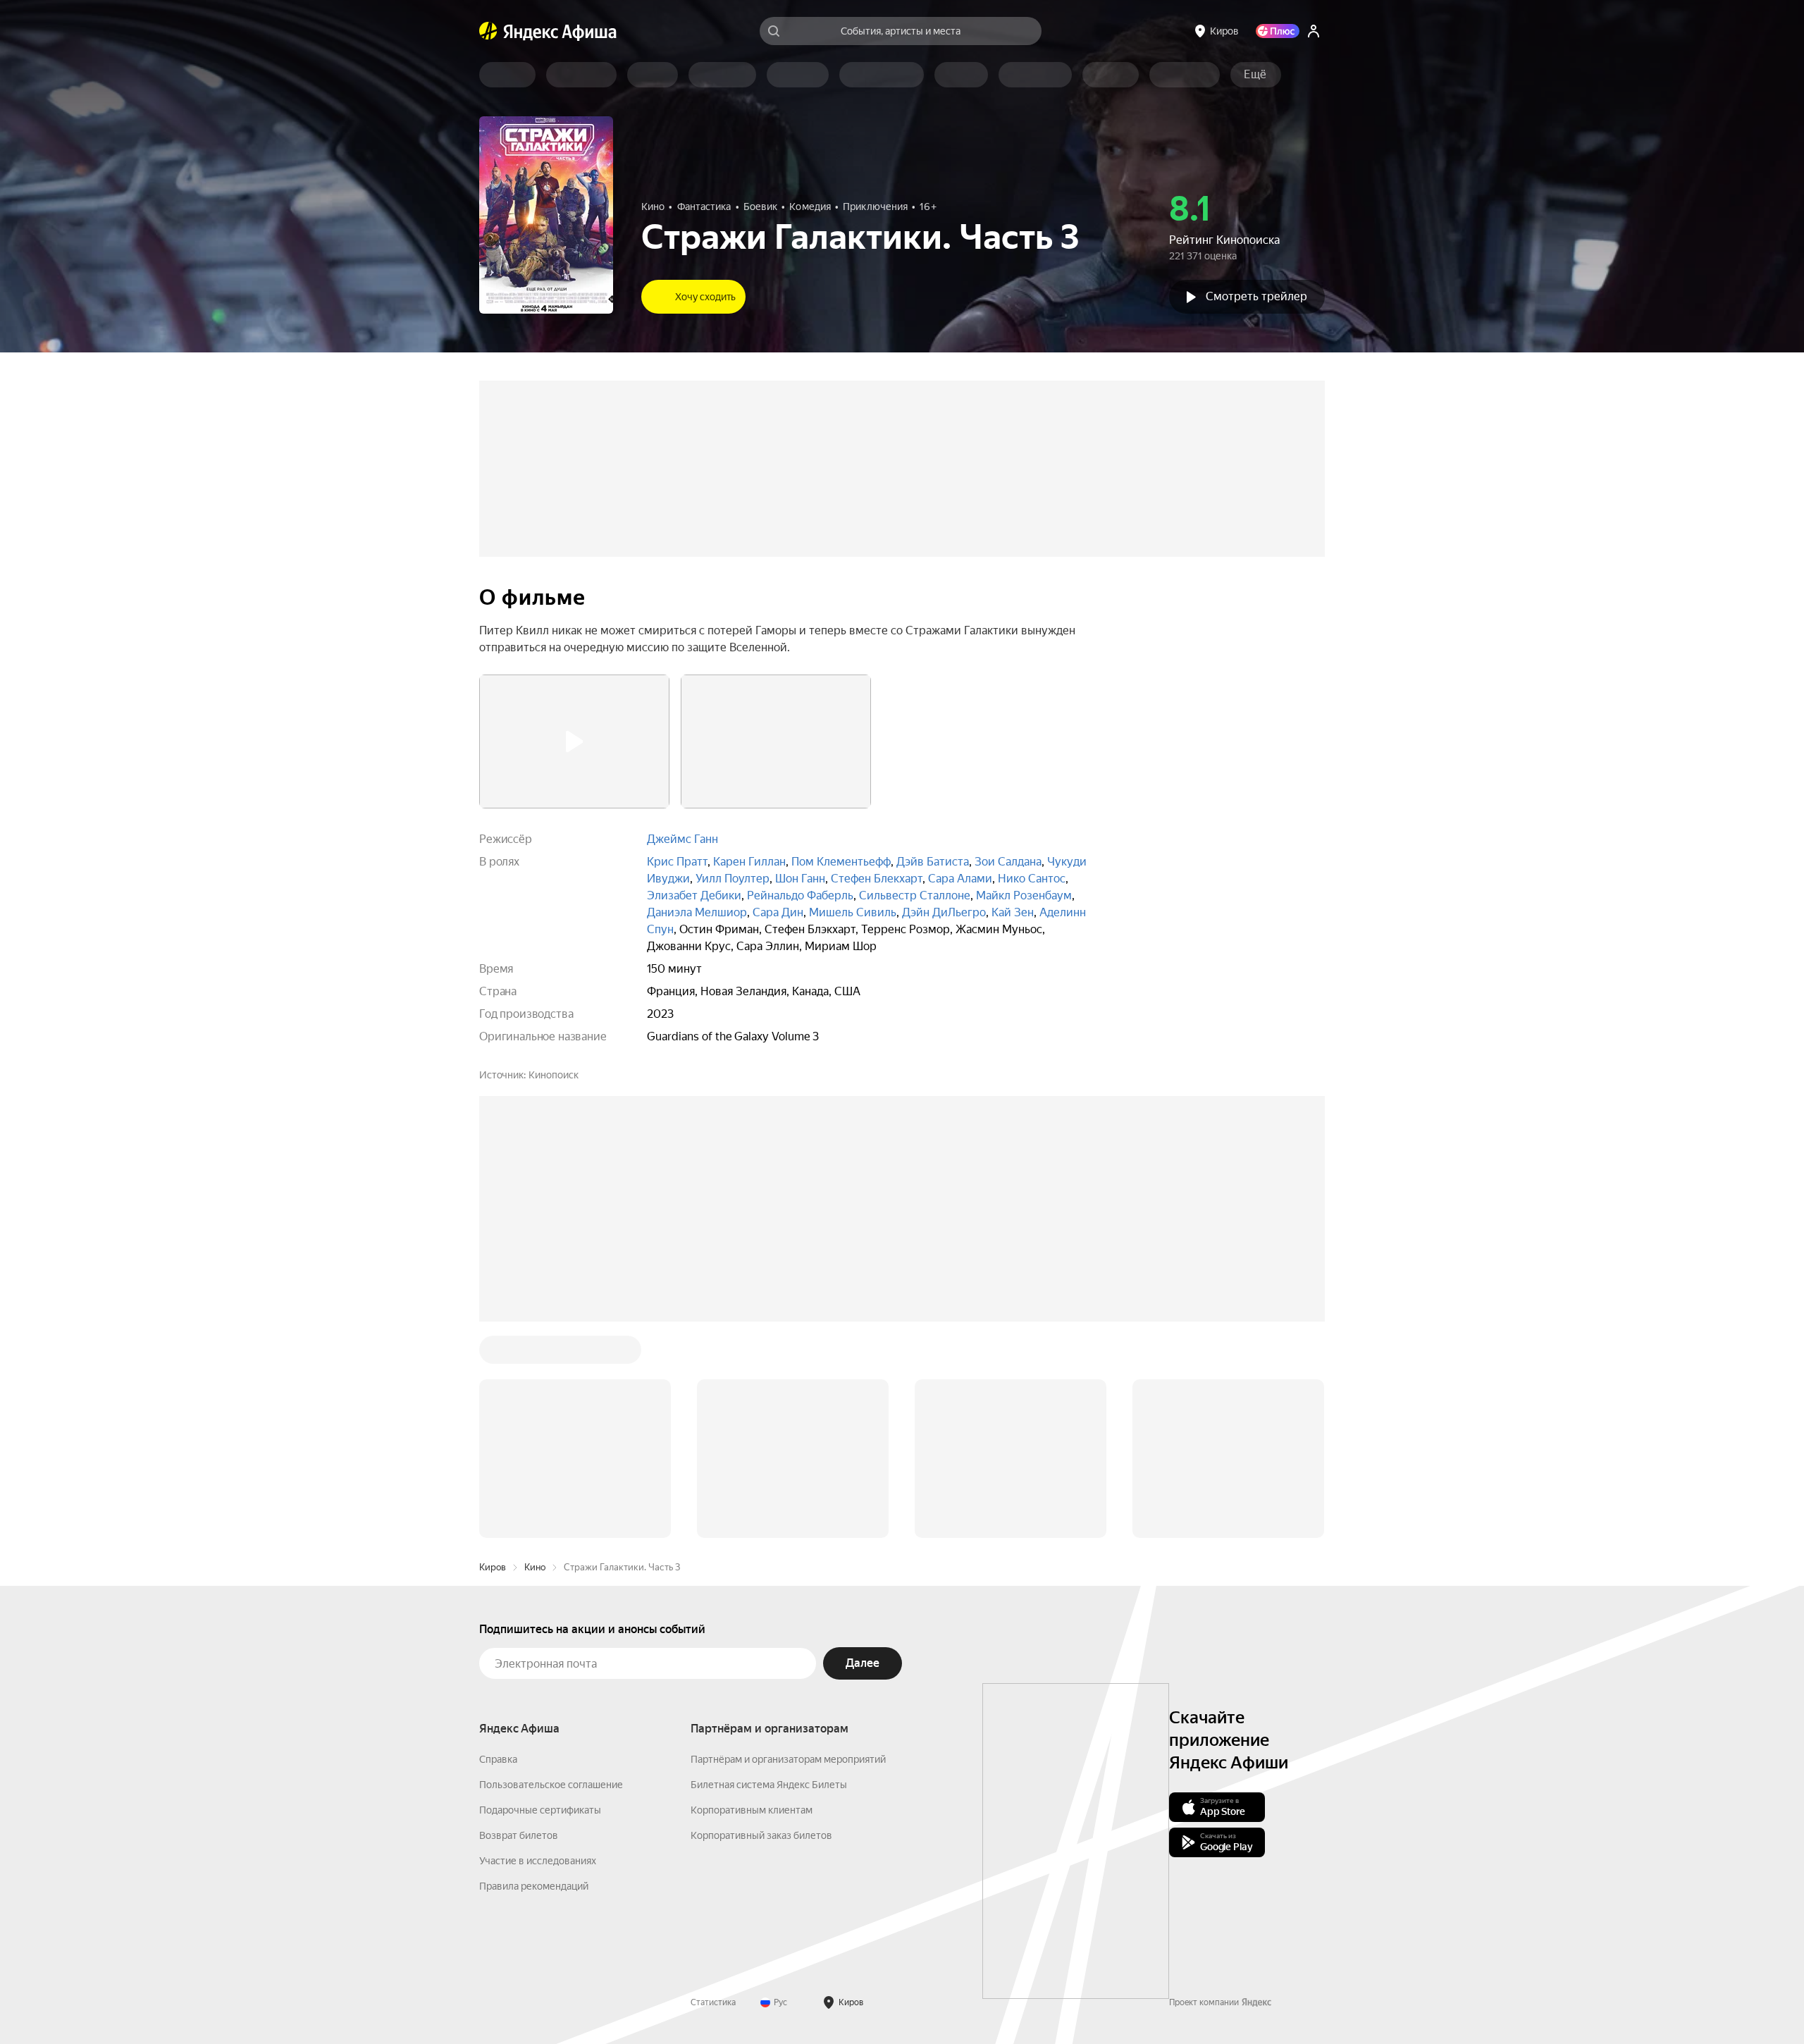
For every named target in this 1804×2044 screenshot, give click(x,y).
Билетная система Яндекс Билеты (769, 1571)
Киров (493, 1354)
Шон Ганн (800, 879)
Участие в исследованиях (538, 1647)
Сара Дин (778, 912)
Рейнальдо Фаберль (800, 895)
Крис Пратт (677, 862)
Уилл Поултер (733, 879)
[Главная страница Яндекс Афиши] (488, 31)
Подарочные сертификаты (540, 1596)
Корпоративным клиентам (752, 1596)
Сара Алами (960, 879)
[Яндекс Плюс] (1278, 31)
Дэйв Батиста (933, 862)
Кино (535, 1354)
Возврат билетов (519, 1622)
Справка (498, 1546)
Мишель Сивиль (853, 912)
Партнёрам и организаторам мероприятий (788, 1546)
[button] (1255, 75)
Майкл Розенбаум (1024, 895)
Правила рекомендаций (534, 1673)
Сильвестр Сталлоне (915, 895)
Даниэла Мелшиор (697, 912)
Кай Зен (1013, 912)
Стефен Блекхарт (877, 879)
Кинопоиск (554, 1075)
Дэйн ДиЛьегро (944, 912)
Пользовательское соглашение (551, 1571)
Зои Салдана (1008, 862)
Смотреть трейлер (1256, 296)
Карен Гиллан (749, 862)
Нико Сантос (1032, 879)
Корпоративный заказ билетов (761, 1622)
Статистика (713, 1789)
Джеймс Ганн (682, 839)
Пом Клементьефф (841, 862)
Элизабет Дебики (694, 895)
